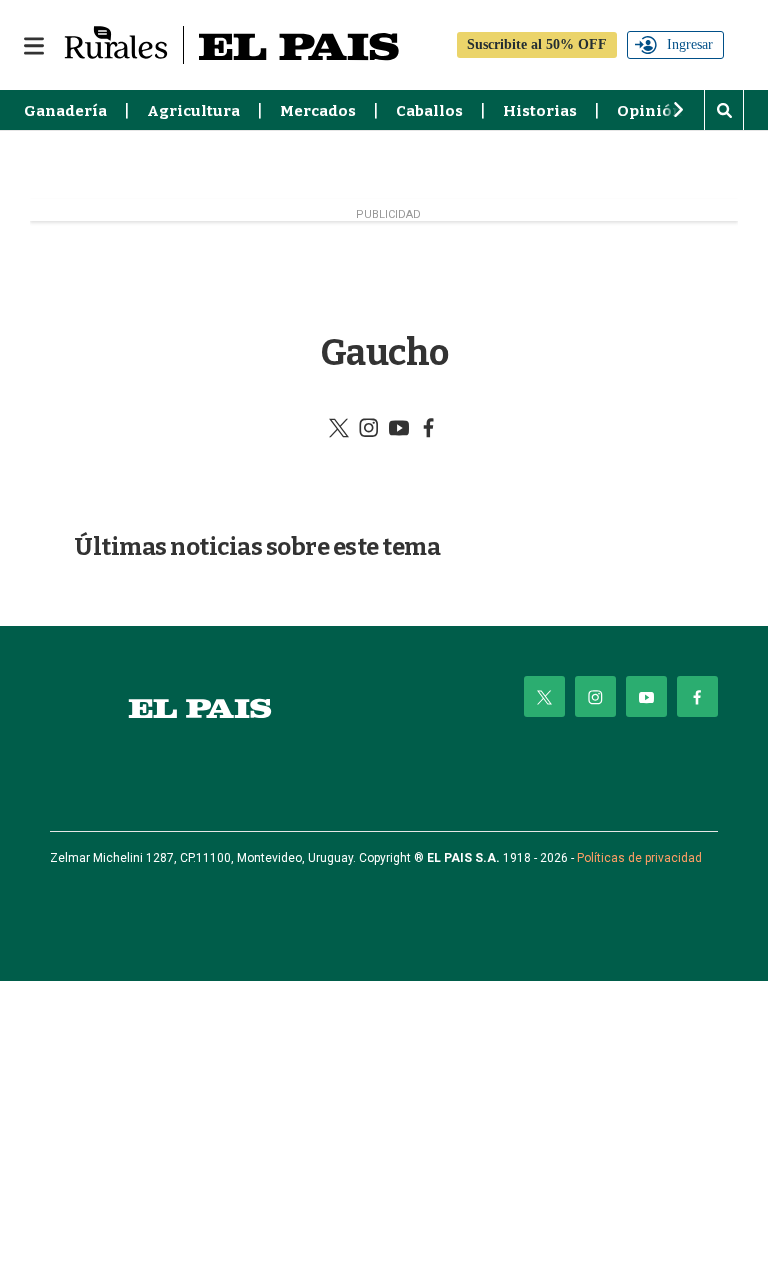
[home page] (200, 708)
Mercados (318, 111)
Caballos (429, 111)
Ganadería (65, 111)
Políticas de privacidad (639, 858)
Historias (540, 111)
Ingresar (690, 44)
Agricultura (193, 111)
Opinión (650, 111)
